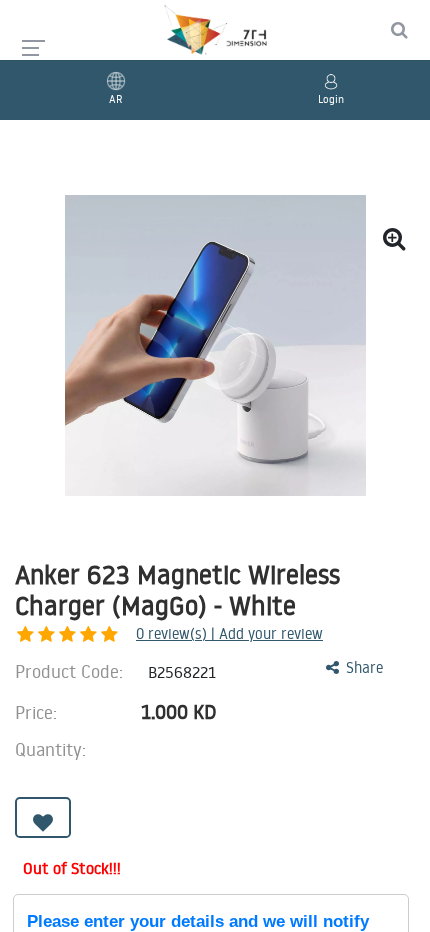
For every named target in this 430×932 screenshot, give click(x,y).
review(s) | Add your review (229, 633)
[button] (43, 817)
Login (331, 99)
